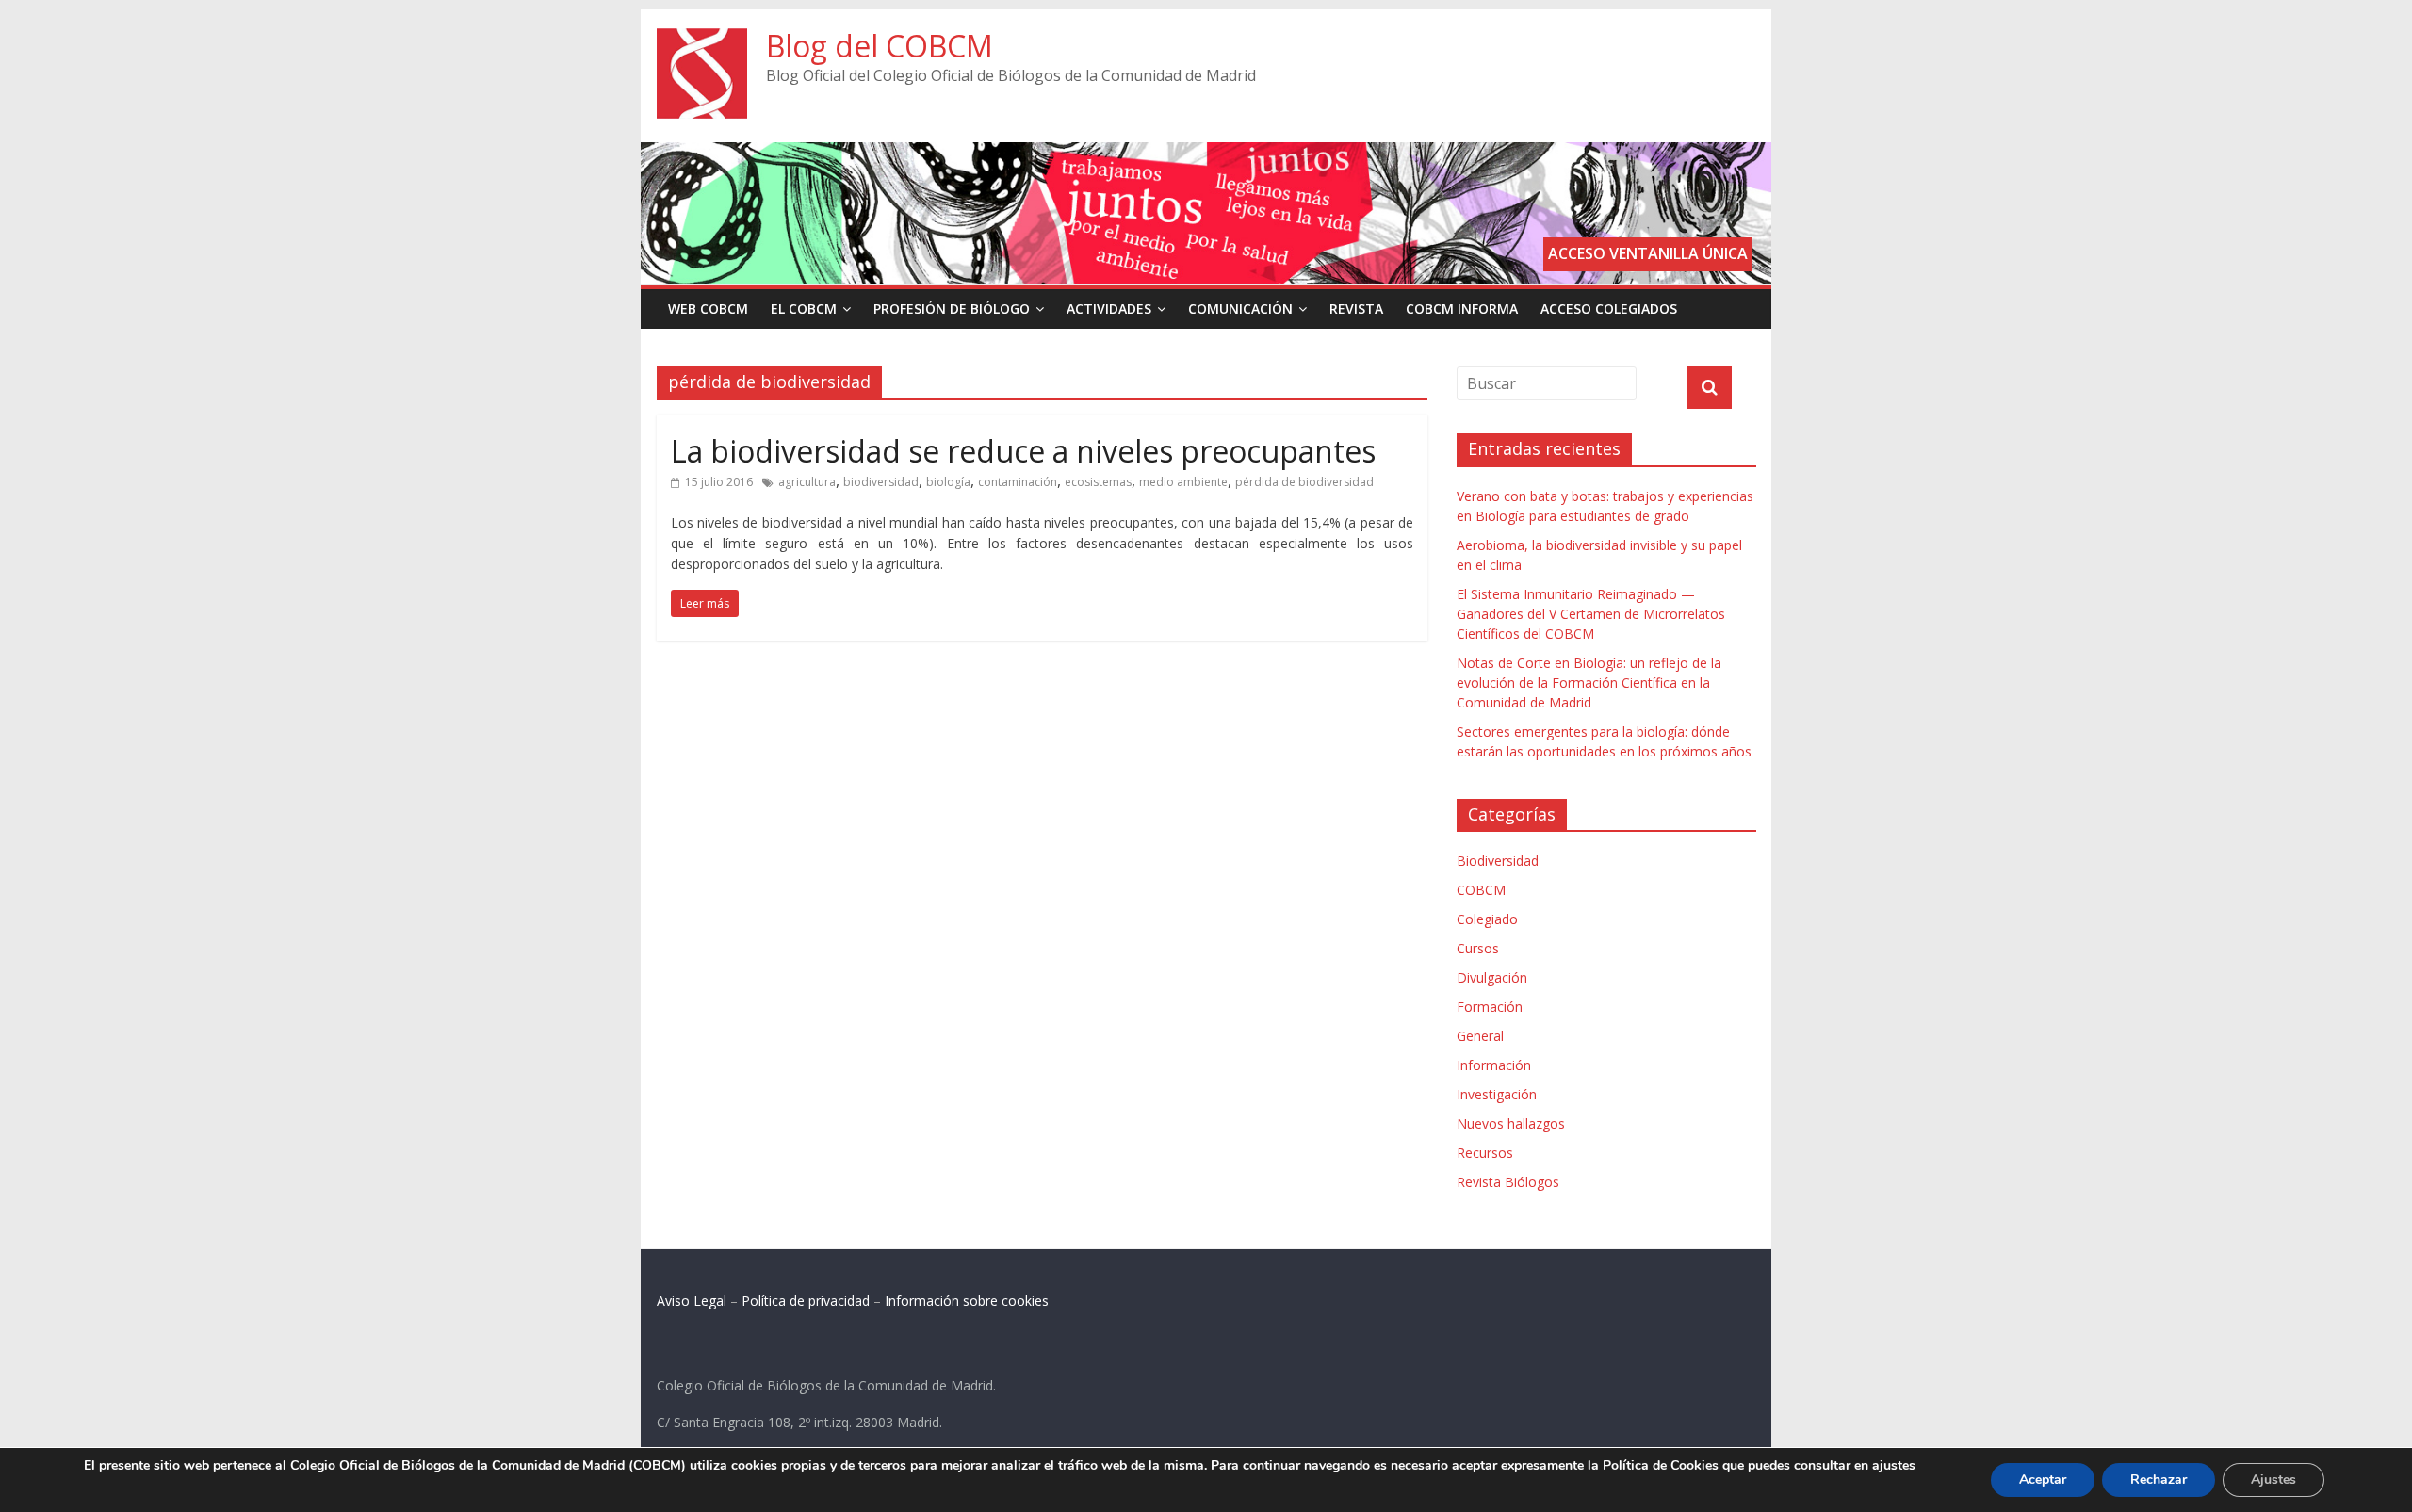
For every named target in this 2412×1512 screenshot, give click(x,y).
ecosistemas (1098, 482)
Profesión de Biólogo (952, 309)
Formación (1490, 1007)
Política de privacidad (806, 1301)
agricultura (807, 482)
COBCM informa (1462, 309)
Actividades (1109, 309)
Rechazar (2159, 1479)
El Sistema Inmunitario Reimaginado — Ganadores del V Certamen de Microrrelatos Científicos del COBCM (1591, 614)
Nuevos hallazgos (1511, 1123)
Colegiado (1487, 919)
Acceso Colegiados (1609, 309)
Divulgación (1492, 977)
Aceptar (2043, 1479)
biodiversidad (881, 482)
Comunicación (1240, 309)
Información (1494, 1065)
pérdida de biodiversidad (1304, 482)
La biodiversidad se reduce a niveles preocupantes (1023, 451)
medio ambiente (1183, 482)
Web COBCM (708, 309)
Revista (1356, 309)
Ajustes (2273, 1479)
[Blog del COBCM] (702, 40)
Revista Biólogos (1508, 1182)
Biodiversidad (1498, 861)
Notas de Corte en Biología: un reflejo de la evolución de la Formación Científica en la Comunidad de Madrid (1589, 683)
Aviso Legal (692, 1301)
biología (948, 482)
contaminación (1018, 482)
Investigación (1497, 1094)
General (1480, 1036)
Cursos (1478, 948)
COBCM (1481, 890)
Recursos (1485, 1153)
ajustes (1894, 1466)
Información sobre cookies (967, 1301)
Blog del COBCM (880, 46)
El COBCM (804, 309)
